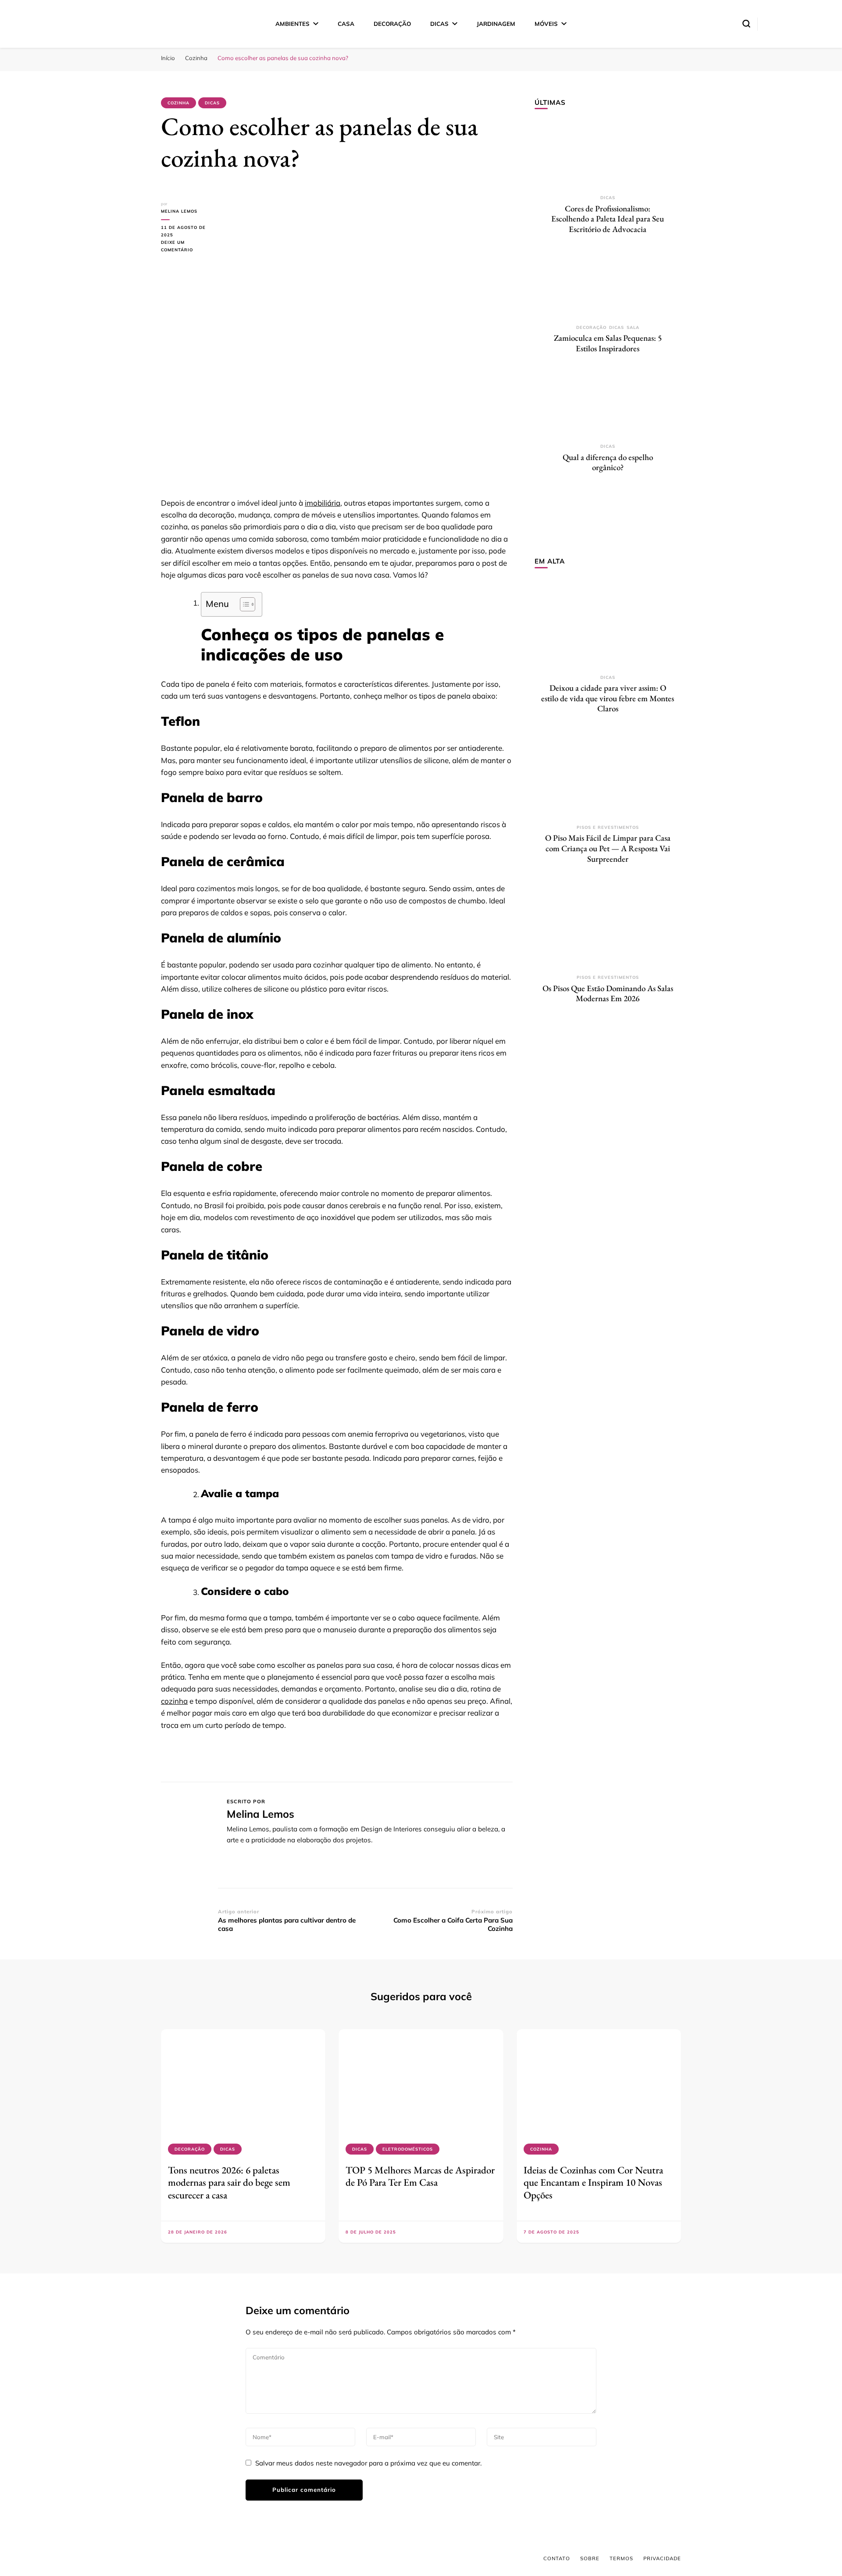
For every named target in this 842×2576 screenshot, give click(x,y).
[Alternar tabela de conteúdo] (243, 604)
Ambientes (293, 24)
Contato (557, 2558)
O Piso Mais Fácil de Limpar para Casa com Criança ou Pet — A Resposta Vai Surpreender (608, 848)
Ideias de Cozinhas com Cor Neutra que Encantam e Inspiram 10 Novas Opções (593, 2182)
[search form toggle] (746, 24)
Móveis (546, 24)
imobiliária (323, 503)
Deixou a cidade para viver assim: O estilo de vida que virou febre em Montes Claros (608, 698)
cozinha (174, 1701)
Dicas (439, 24)
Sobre (590, 2558)
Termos (621, 2558)
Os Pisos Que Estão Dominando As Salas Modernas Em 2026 (608, 994)
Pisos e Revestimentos (608, 827)
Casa (346, 24)
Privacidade (662, 2558)
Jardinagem (496, 24)
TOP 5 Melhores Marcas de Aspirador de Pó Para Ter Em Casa (420, 2176)
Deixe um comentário (189, 247)
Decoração (392, 24)
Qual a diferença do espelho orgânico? (608, 462)
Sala (633, 327)
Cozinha (178, 103)
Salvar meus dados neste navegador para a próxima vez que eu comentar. (368, 2463)
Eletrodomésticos (408, 2149)
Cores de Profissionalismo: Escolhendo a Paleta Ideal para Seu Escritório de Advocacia (608, 219)
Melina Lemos (179, 211)
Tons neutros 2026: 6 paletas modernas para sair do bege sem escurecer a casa (229, 2182)
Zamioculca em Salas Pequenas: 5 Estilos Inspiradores (608, 343)
